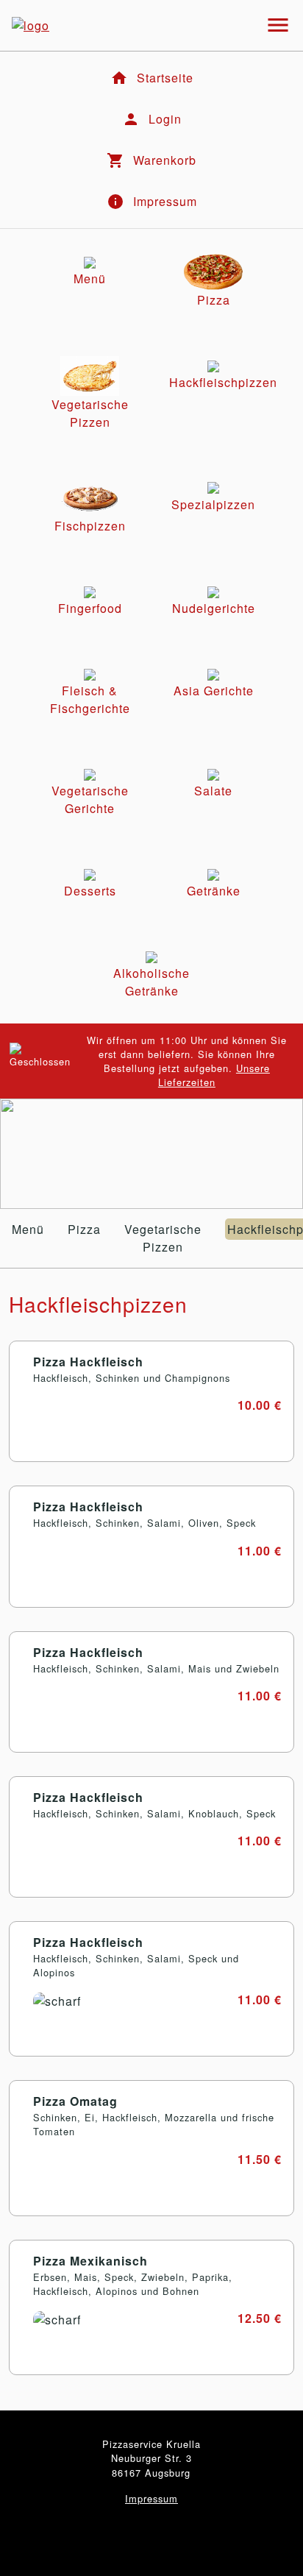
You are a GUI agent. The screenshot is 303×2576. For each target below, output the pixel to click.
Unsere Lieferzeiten (214, 1075)
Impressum (151, 2498)
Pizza (84, 1229)
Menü (28, 1229)
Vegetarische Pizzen (163, 1238)
